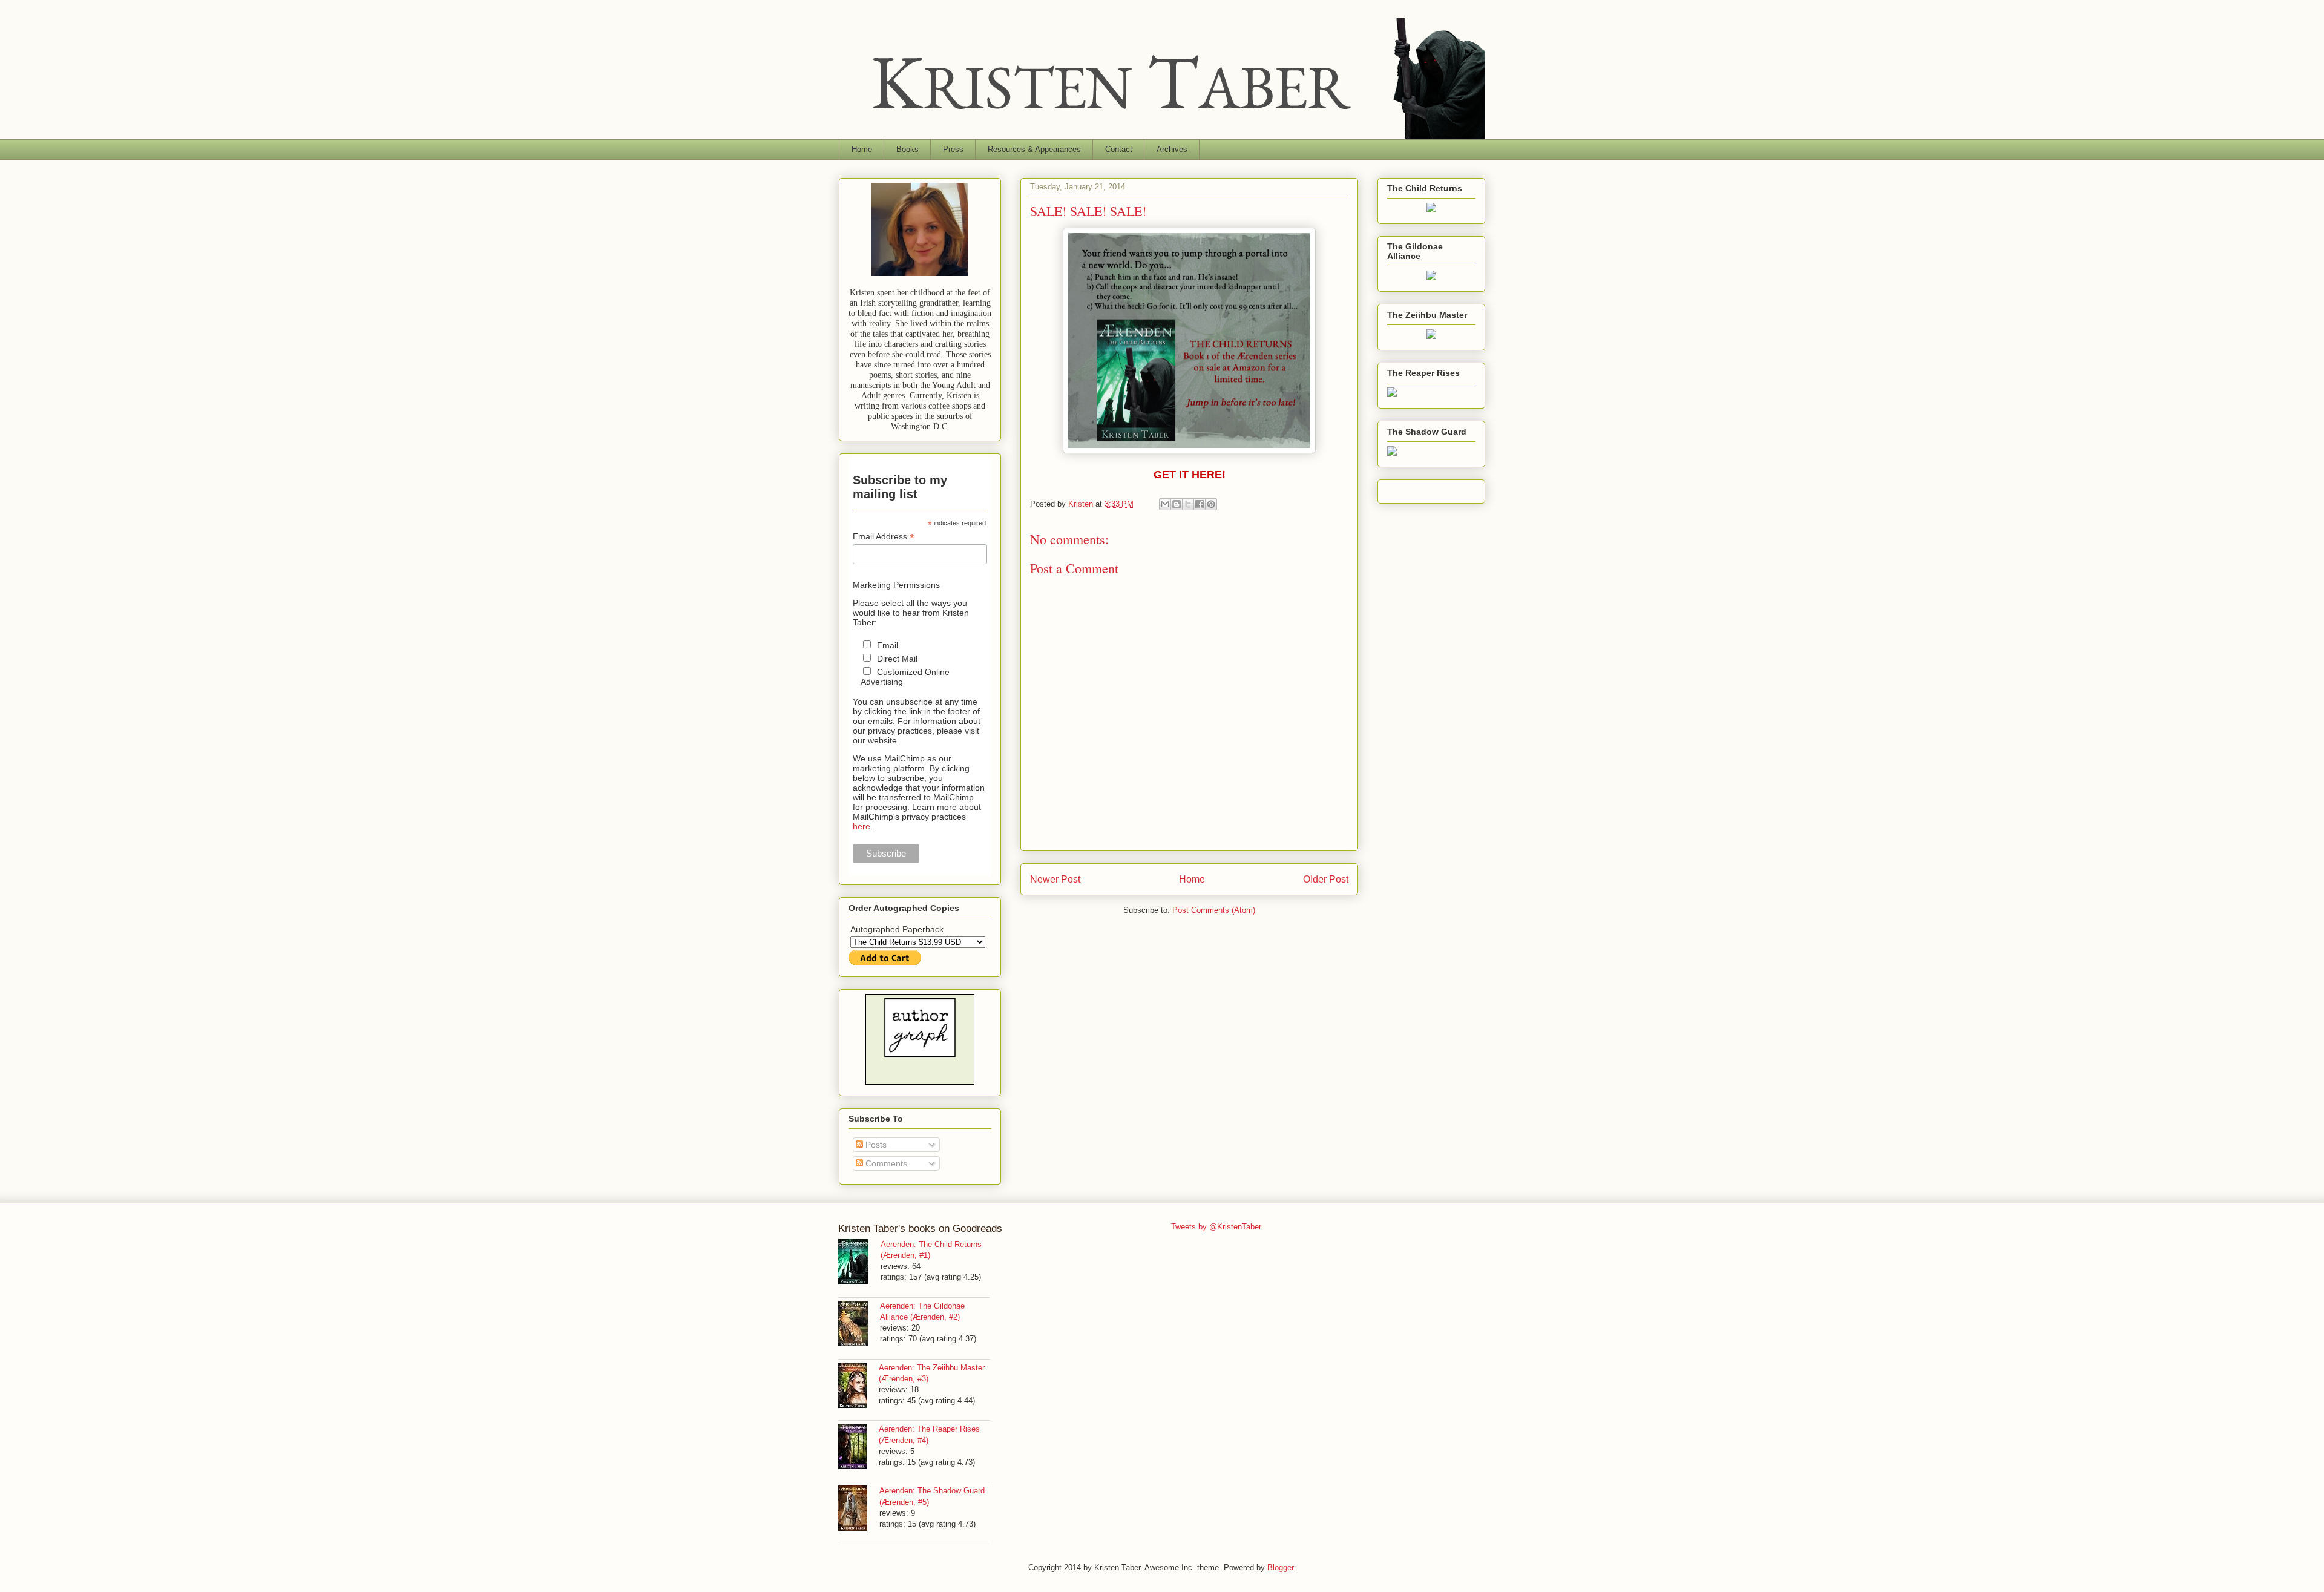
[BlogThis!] (1177, 504)
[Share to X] (1188, 504)
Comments (885, 1163)
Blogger (1280, 1567)
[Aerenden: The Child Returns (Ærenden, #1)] (859, 1263)
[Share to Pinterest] (1211, 504)
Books (908, 149)
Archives (1172, 149)
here (862, 826)
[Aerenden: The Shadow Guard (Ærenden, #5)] (859, 1510)
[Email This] (1165, 504)
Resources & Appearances (1034, 149)
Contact (1119, 149)
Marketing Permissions (896, 585)
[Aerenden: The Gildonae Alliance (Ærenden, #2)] (859, 1325)
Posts (875, 1145)
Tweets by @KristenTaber (1216, 1227)
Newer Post (1055, 879)
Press (953, 149)
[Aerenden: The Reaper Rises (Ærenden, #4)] (858, 1448)
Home (862, 149)
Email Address (884, 537)
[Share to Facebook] (1200, 504)
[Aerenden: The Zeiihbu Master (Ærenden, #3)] (858, 1387)
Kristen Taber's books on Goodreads (920, 1229)
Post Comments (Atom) (1214, 910)
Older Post (1326, 879)
